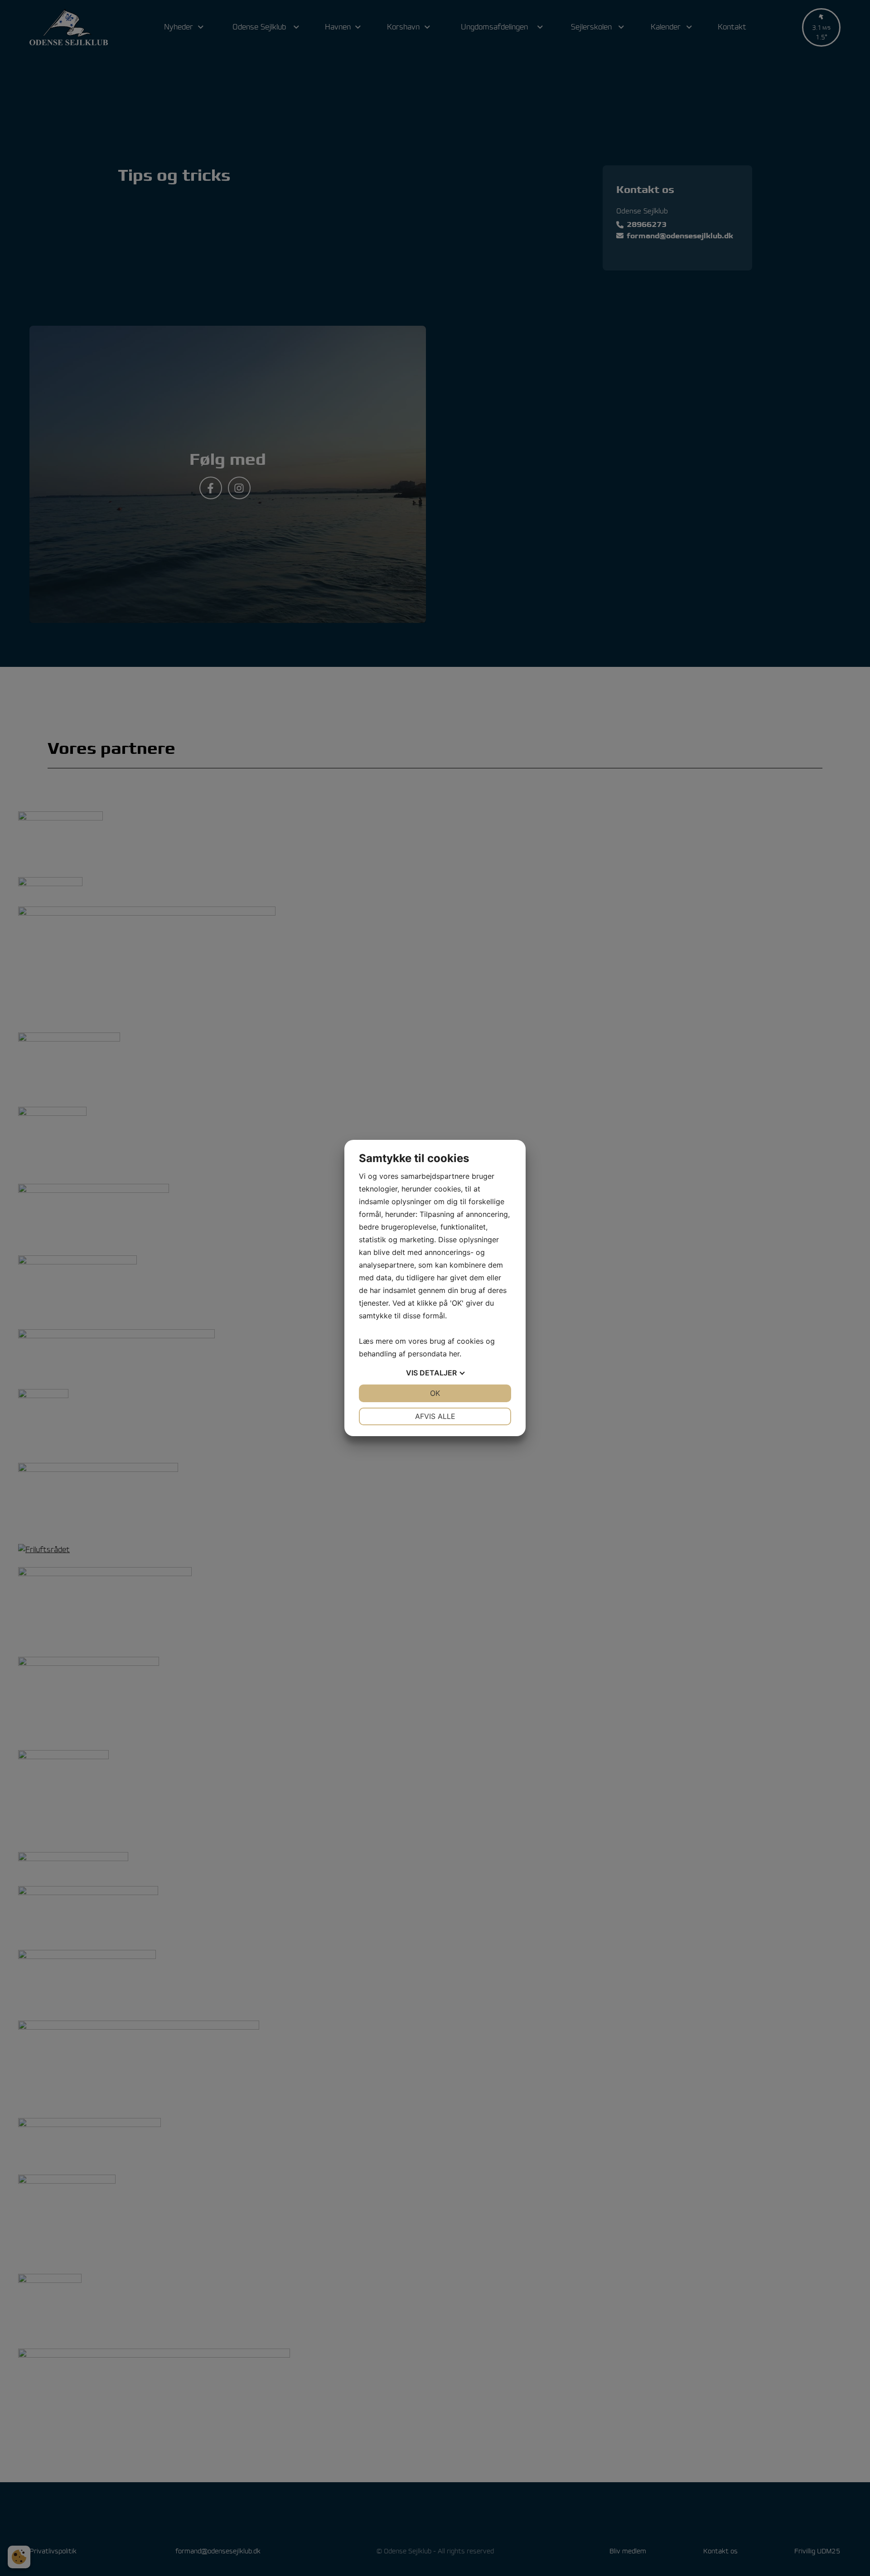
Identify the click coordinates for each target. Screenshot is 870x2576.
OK (435, 1393)
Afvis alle (435, 1416)
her (454, 1354)
